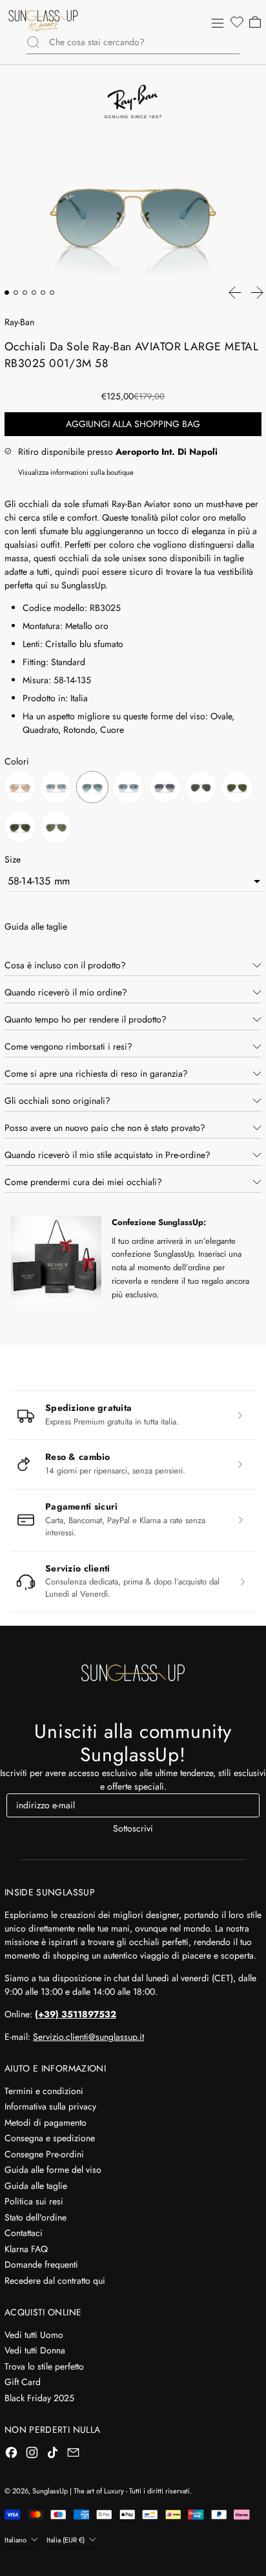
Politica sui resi (34, 2201)
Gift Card (23, 2382)
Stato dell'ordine (36, 2217)
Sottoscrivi (133, 1828)
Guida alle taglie (36, 2186)
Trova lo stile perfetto (44, 2366)
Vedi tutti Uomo (34, 2335)
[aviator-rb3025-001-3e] (20, 789)
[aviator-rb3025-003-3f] (128, 789)
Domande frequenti (41, 2264)
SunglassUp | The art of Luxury (78, 2491)
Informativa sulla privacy (50, 2106)
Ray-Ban (19, 322)
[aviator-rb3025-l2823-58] (20, 829)
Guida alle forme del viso (53, 2170)
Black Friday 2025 (39, 2398)
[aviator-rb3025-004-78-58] (165, 789)
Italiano (16, 2540)
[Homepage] (43, 21)
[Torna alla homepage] (133, 1673)
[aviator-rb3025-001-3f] (56, 789)
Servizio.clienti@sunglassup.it (88, 2037)
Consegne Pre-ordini (44, 2154)
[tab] (7, 293)
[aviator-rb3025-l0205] (237, 789)
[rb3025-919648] (201, 789)
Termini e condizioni (44, 2091)
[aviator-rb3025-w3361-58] (56, 829)
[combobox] (144, 42)
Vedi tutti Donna (35, 2350)
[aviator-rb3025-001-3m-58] (92, 789)
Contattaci (24, 2233)
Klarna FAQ (26, 2249)
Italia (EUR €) (66, 2540)
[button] (236, 23)
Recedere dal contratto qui (55, 2281)
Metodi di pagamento (46, 2122)
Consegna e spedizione (50, 2138)
